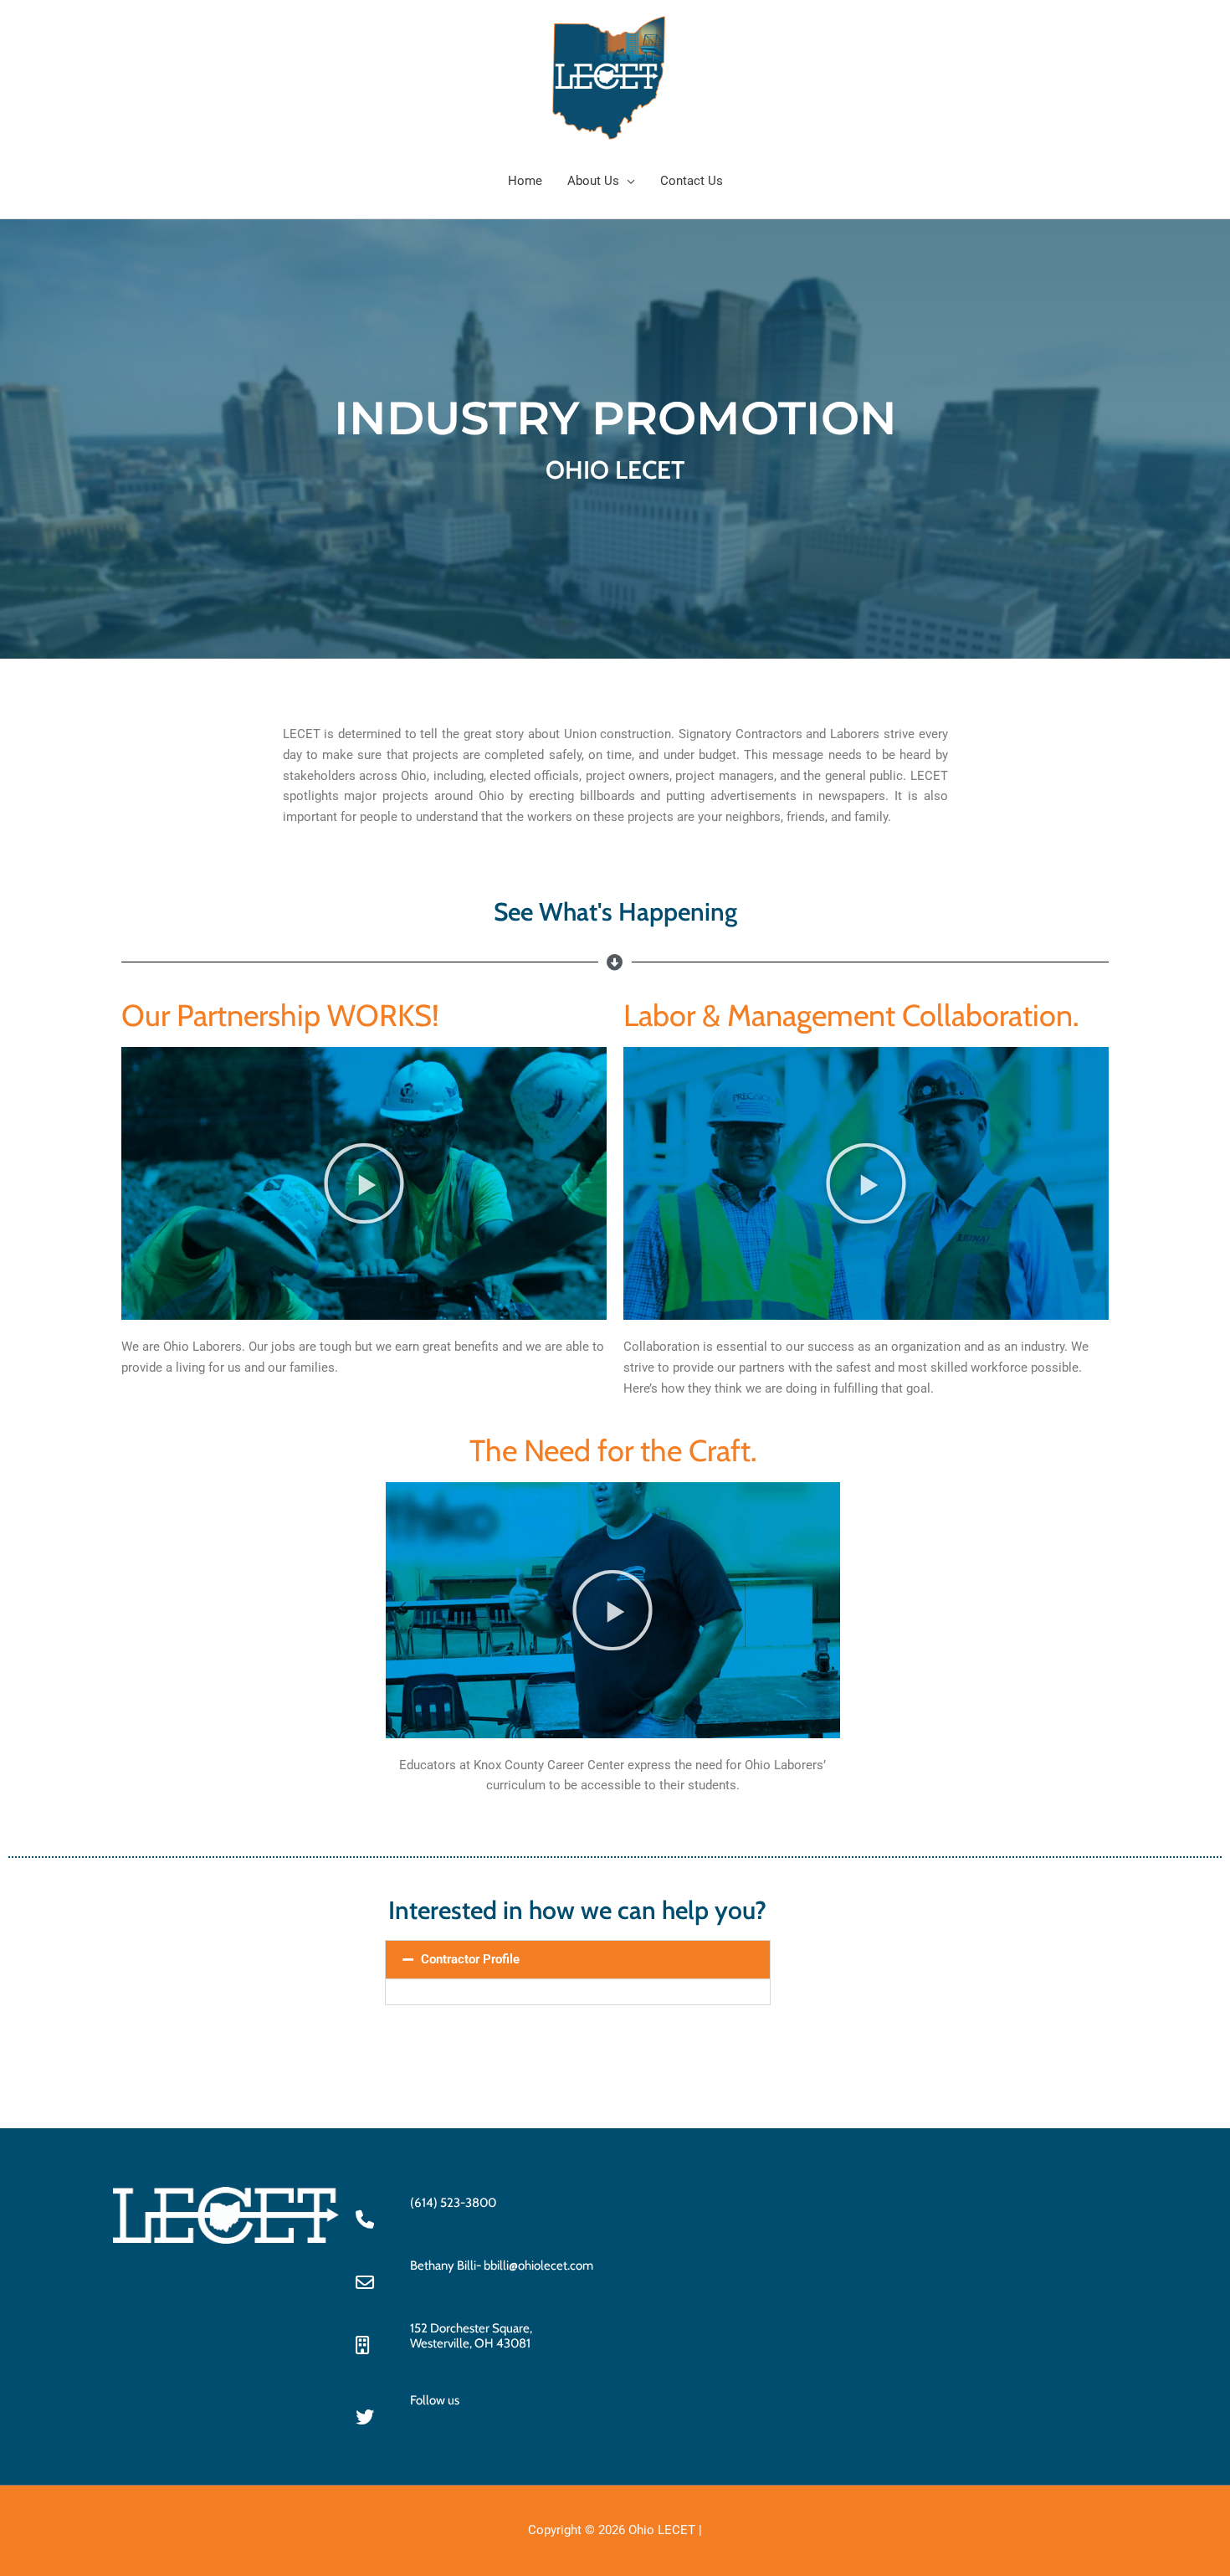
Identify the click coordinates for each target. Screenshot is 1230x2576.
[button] (364, 1183)
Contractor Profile (470, 1959)
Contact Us (692, 181)
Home (525, 181)
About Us (593, 181)
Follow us (435, 2400)
